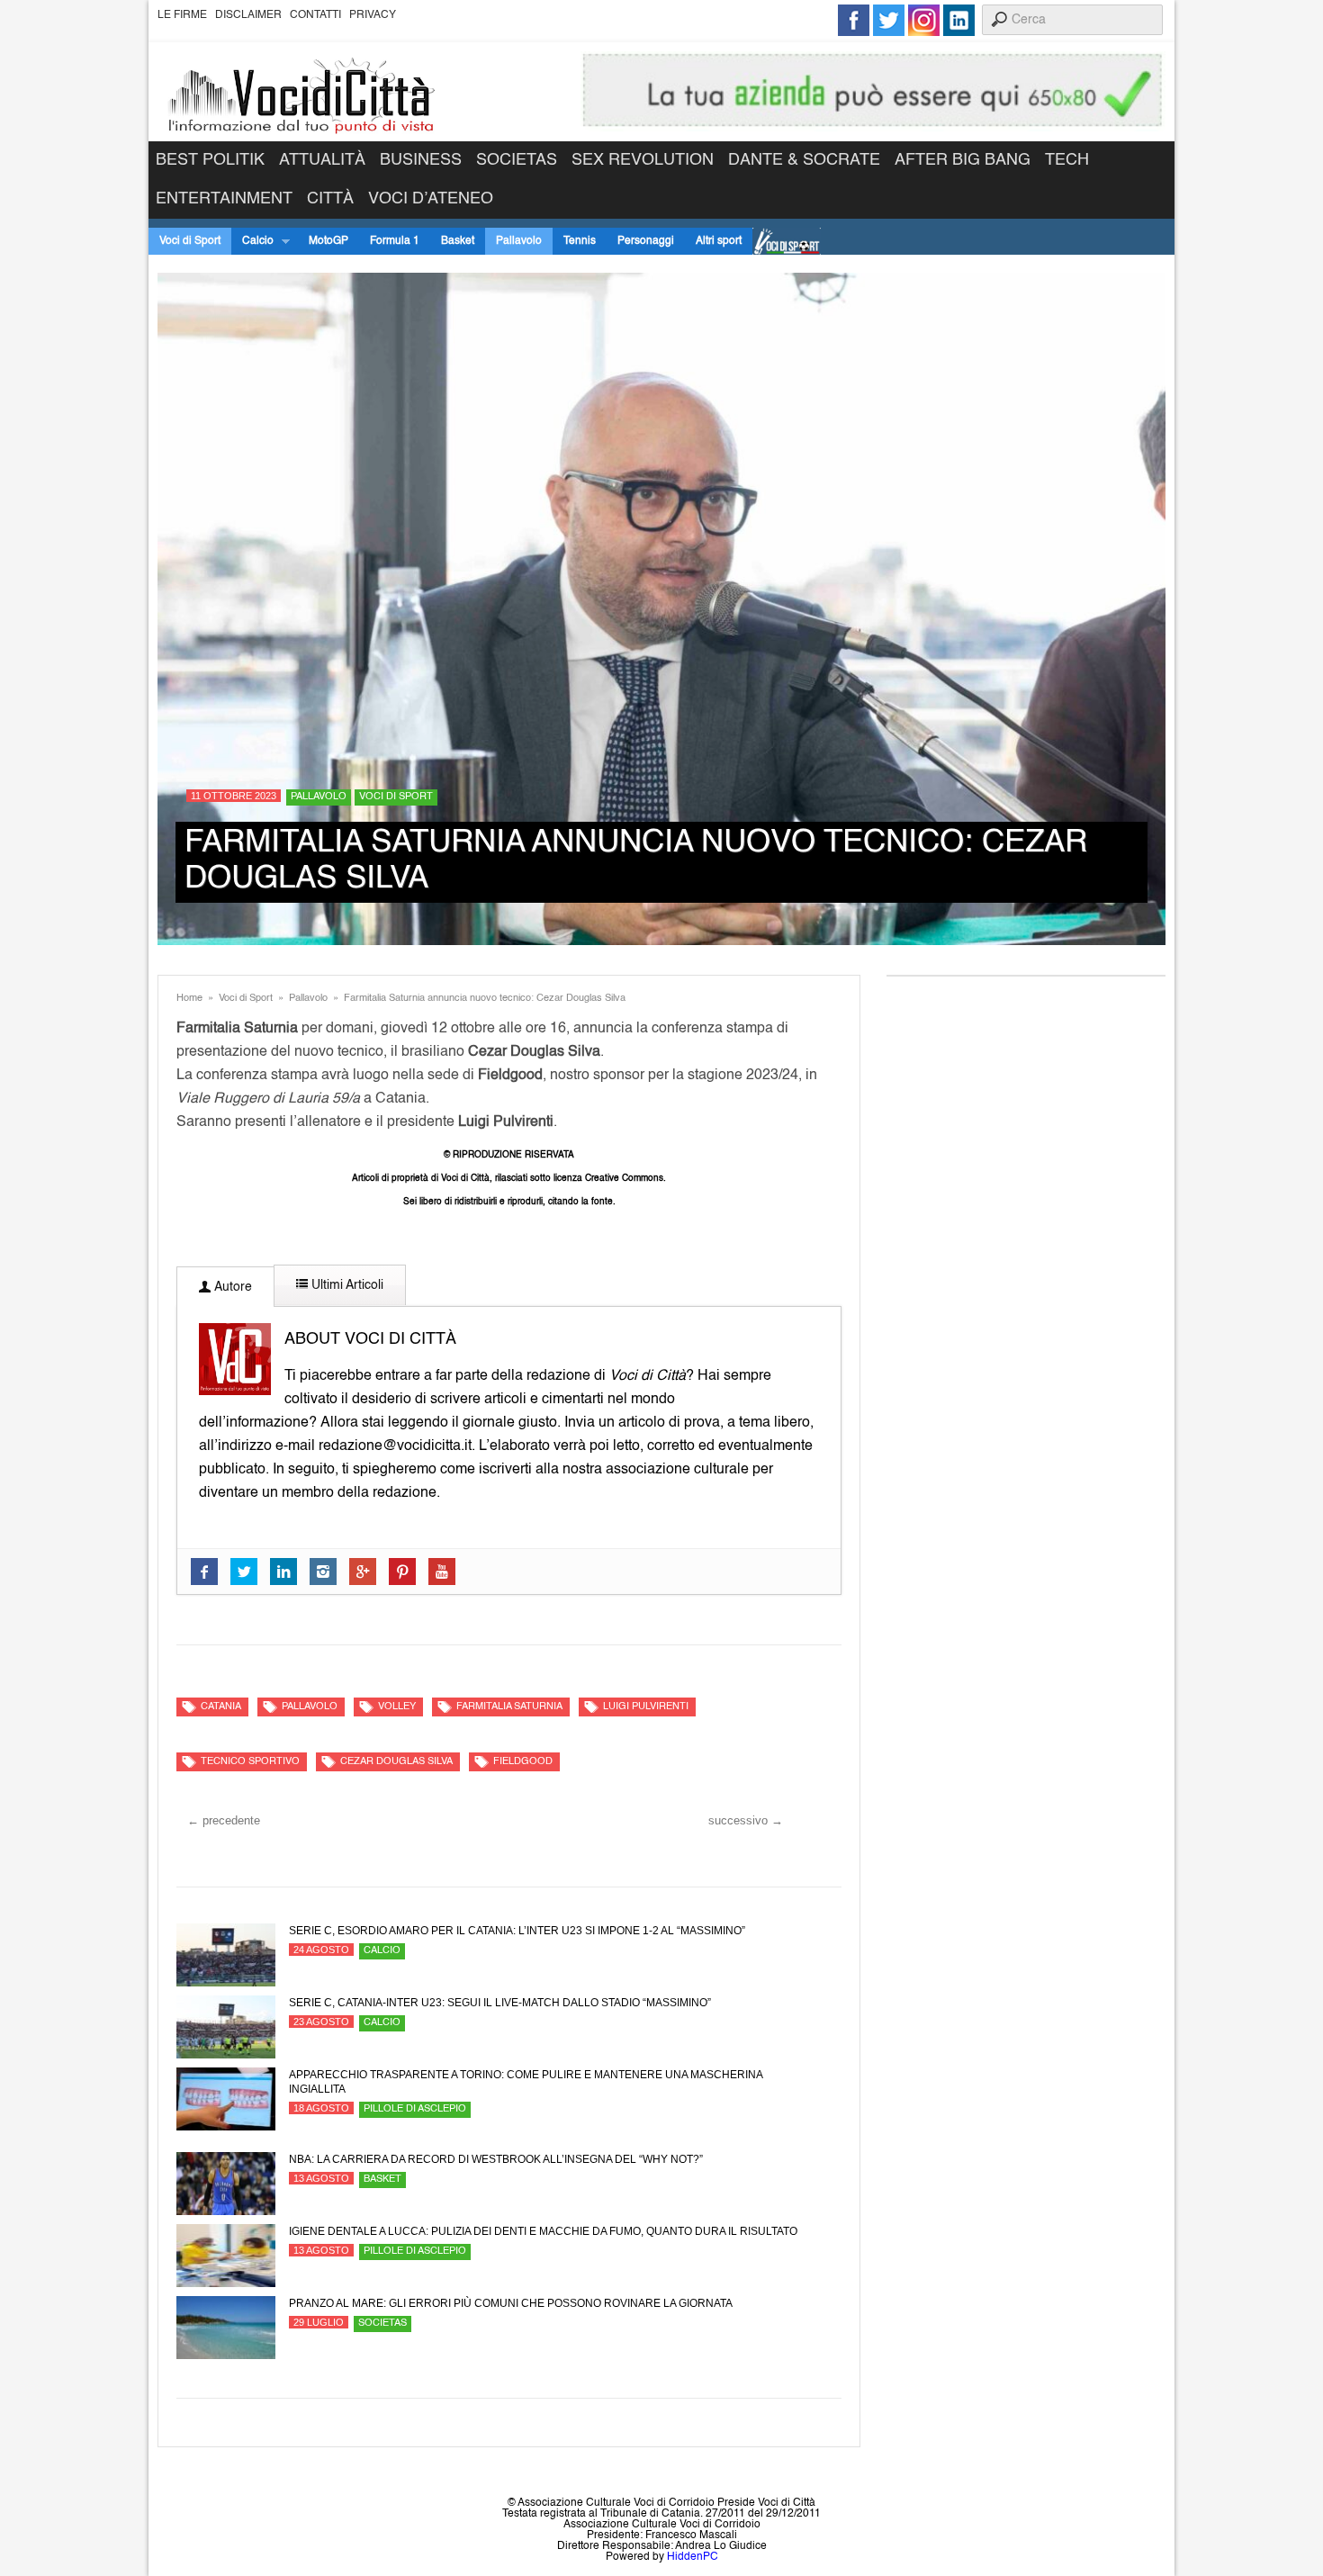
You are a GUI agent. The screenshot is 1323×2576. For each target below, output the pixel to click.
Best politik (210, 160)
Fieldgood (523, 1762)
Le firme (182, 15)
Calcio (252, 242)
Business (421, 160)
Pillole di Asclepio (415, 2109)
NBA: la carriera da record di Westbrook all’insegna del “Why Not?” (496, 2159)
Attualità (322, 160)
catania (221, 1707)
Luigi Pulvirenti (646, 1707)
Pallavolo (519, 241)
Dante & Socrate (804, 160)
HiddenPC (693, 2557)
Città (330, 199)
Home (189, 999)
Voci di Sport (190, 241)
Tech (1067, 160)
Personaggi (646, 241)
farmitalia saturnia (509, 1707)
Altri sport (719, 241)
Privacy (373, 15)
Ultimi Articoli (346, 1285)
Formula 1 (395, 241)
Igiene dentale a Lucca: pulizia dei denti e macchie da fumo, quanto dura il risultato (543, 2231)
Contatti (315, 15)
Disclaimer (248, 15)
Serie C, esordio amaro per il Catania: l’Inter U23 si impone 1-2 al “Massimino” (517, 1931)
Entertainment (224, 199)
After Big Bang (963, 160)
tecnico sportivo (250, 1762)
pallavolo (310, 1707)
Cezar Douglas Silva (396, 1762)
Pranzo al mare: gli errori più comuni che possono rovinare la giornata (511, 2303)
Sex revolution (643, 160)
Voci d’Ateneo (431, 199)
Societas (517, 160)
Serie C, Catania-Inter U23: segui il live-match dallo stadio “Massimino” (500, 2003)
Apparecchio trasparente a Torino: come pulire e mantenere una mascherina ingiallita (526, 2082)
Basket (458, 241)
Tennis (580, 241)
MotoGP (328, 241)
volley (397, 1707)
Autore (231, 1287)
